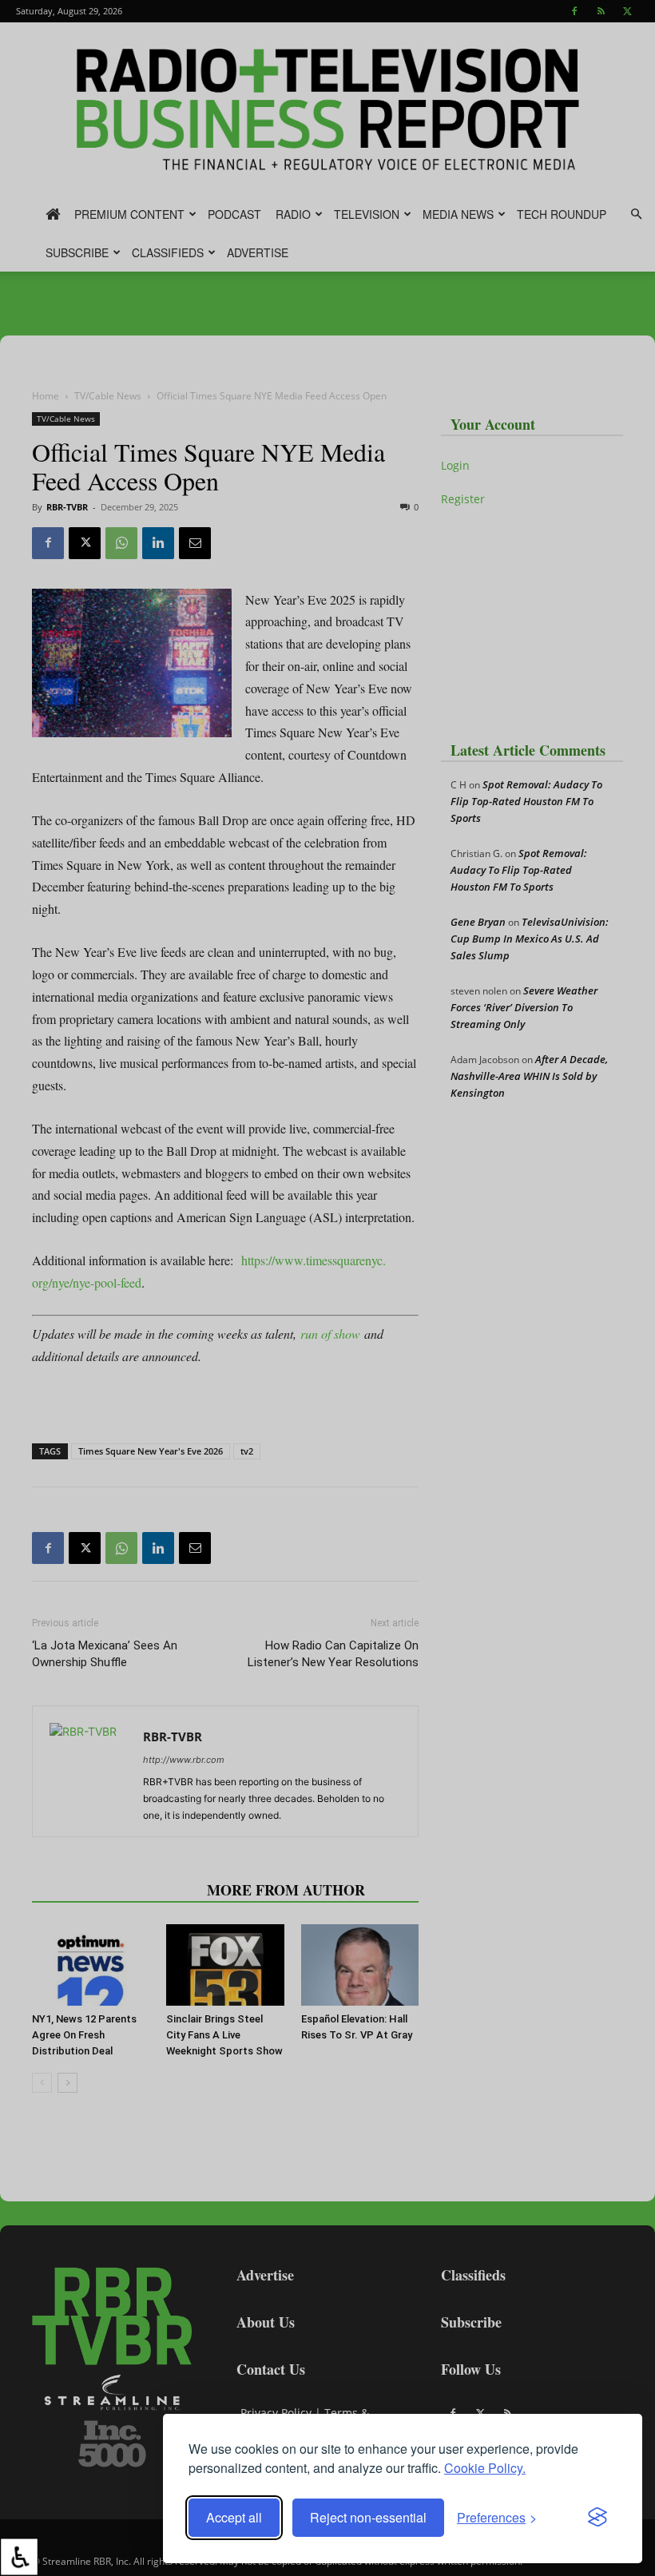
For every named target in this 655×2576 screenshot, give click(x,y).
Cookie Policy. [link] (485, 2468)
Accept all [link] (234, 2517)
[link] (19, 2557)
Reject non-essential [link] (368, 2517)
